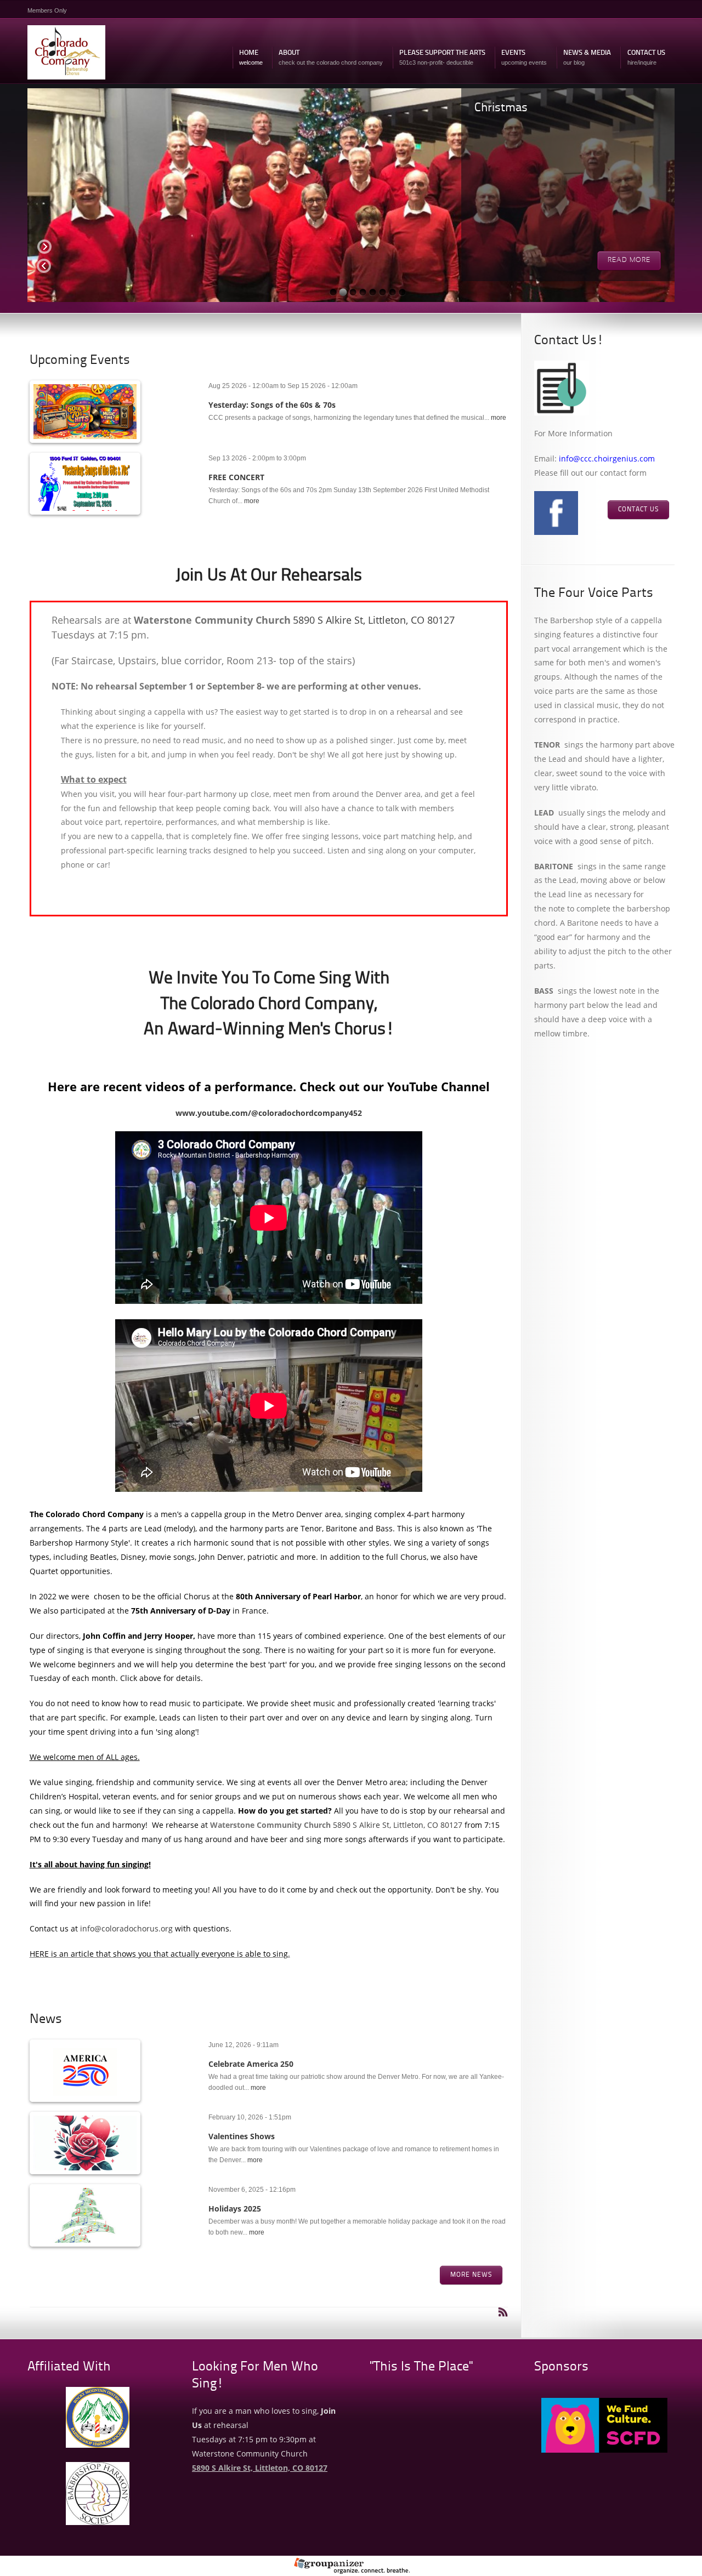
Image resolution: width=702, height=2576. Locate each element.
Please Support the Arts (442, 58)
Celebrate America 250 (251, 2064)
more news (471, 2275)
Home (251, 58)
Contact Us (646, 58)
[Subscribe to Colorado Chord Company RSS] (503, 2312)
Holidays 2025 (235, 2209)
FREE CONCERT (236, 477)
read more (629, 260)
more (499, 418)
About (331, 58)
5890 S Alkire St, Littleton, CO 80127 (374, 620)
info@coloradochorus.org (126, 1928)
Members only (47, 10)
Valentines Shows (242, 2136)
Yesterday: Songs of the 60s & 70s (272, 405)
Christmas (501, 108)
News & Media (587, 58)
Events (524, 58)
